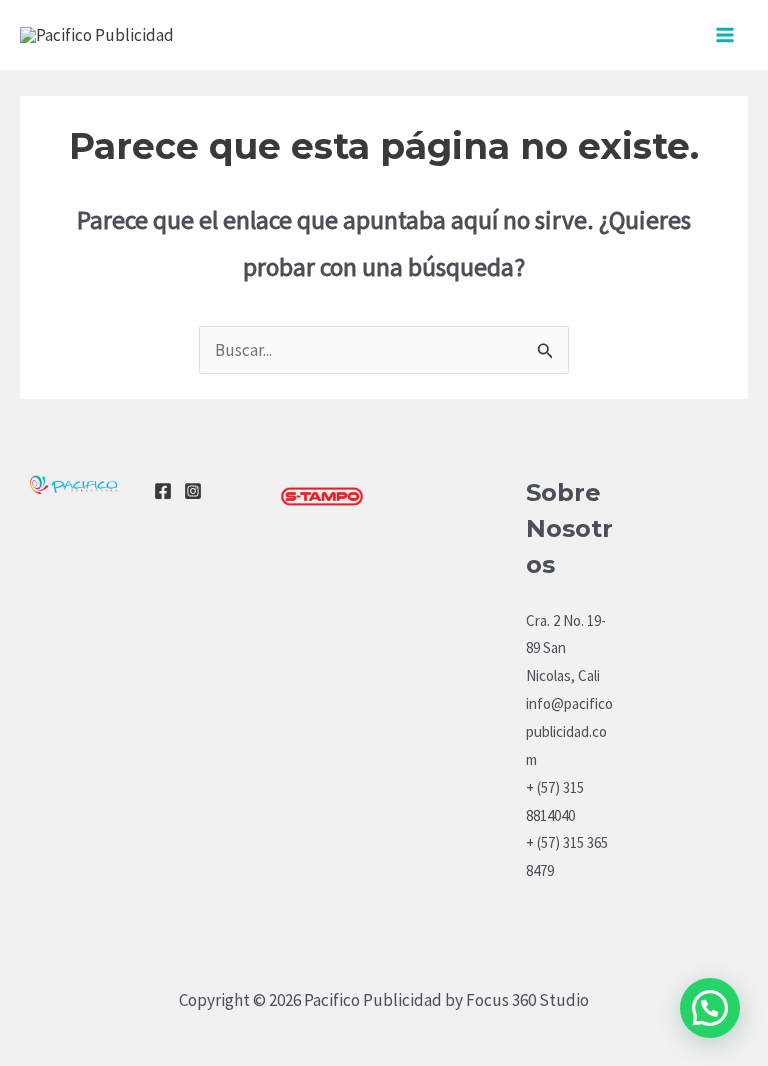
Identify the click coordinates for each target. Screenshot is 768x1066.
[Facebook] (163, 491)
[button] (710, 1008)
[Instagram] (193, 491)
